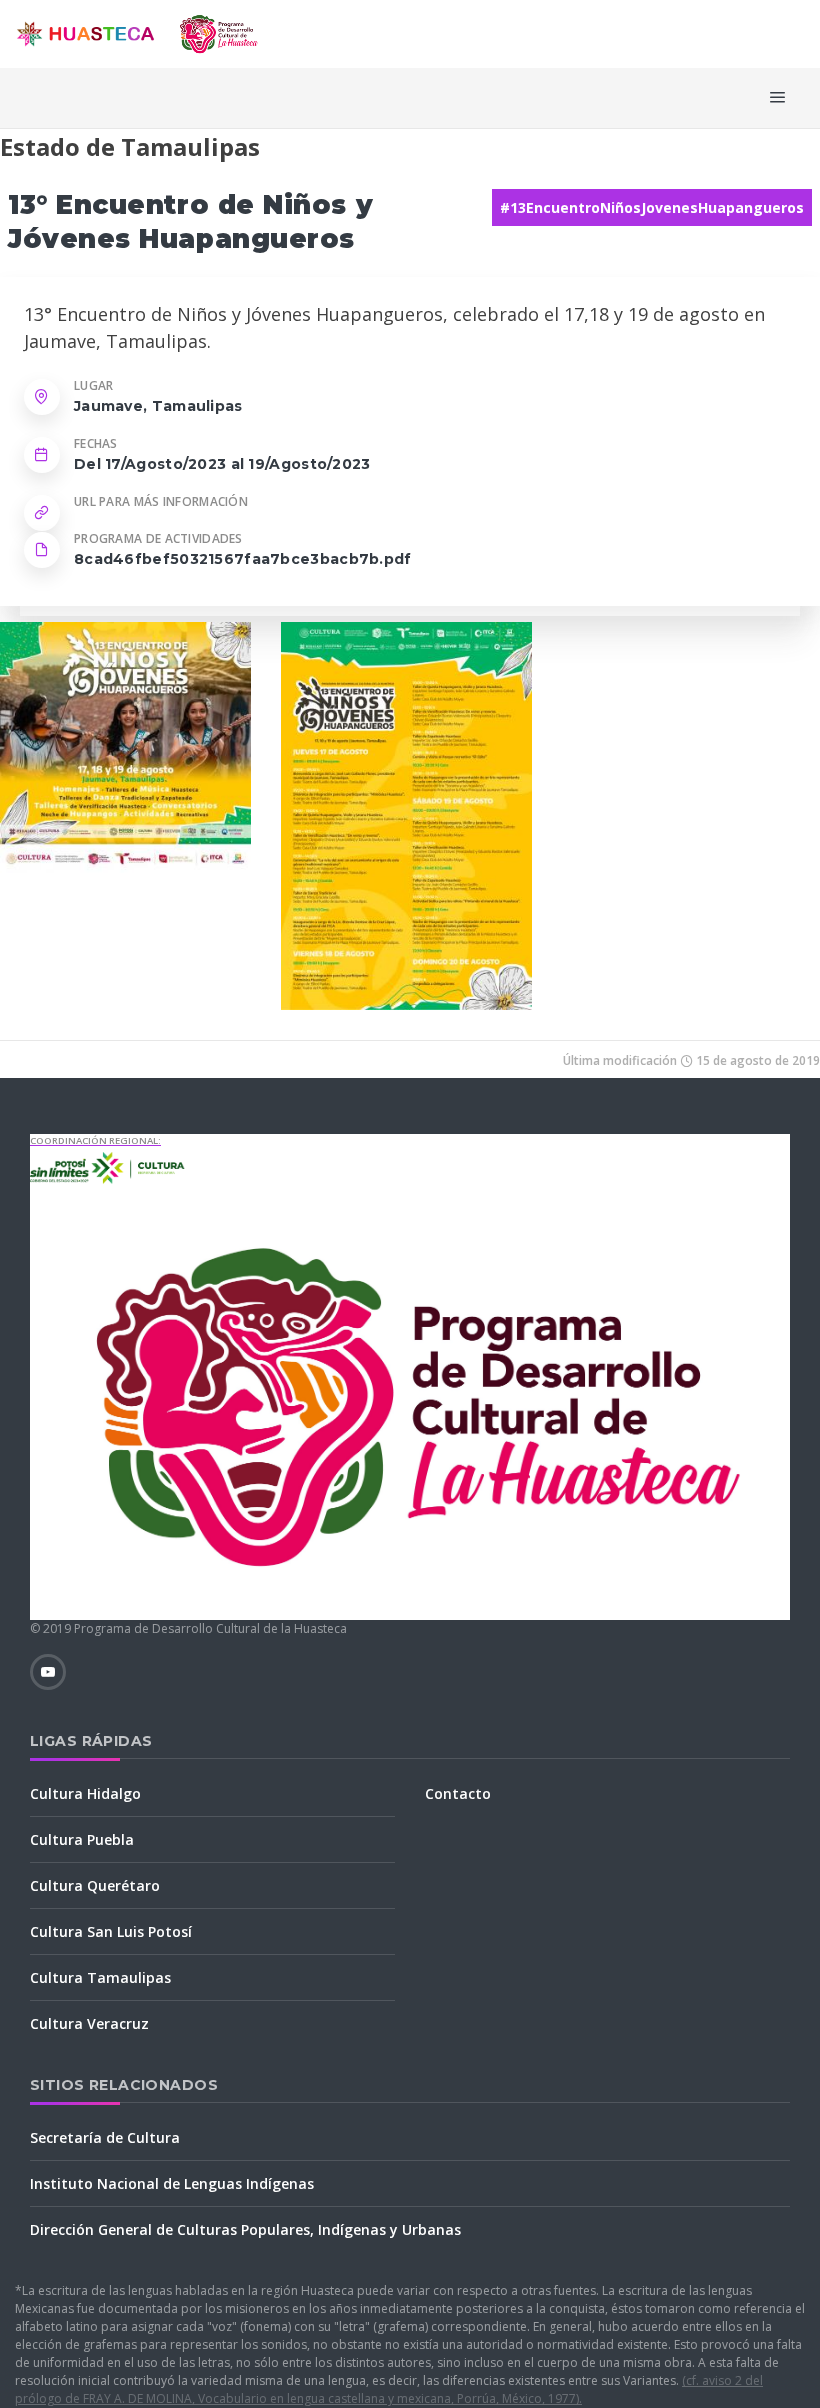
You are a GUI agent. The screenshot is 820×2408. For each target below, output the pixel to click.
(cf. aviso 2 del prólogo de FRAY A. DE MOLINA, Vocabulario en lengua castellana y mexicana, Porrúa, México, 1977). (389, 2389)
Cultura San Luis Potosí (111, 1931)
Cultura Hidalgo (85, 1793)
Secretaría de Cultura (105, 2137)
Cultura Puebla (82, 1839)
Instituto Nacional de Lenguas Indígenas (172, 2183)
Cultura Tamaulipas (100, 1977)
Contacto (458, 1793)
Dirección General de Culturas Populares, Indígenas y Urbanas (245, 2229)
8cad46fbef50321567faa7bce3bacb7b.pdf (243, 559)
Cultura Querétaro (95, 1885)
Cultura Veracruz (89, 2023)
